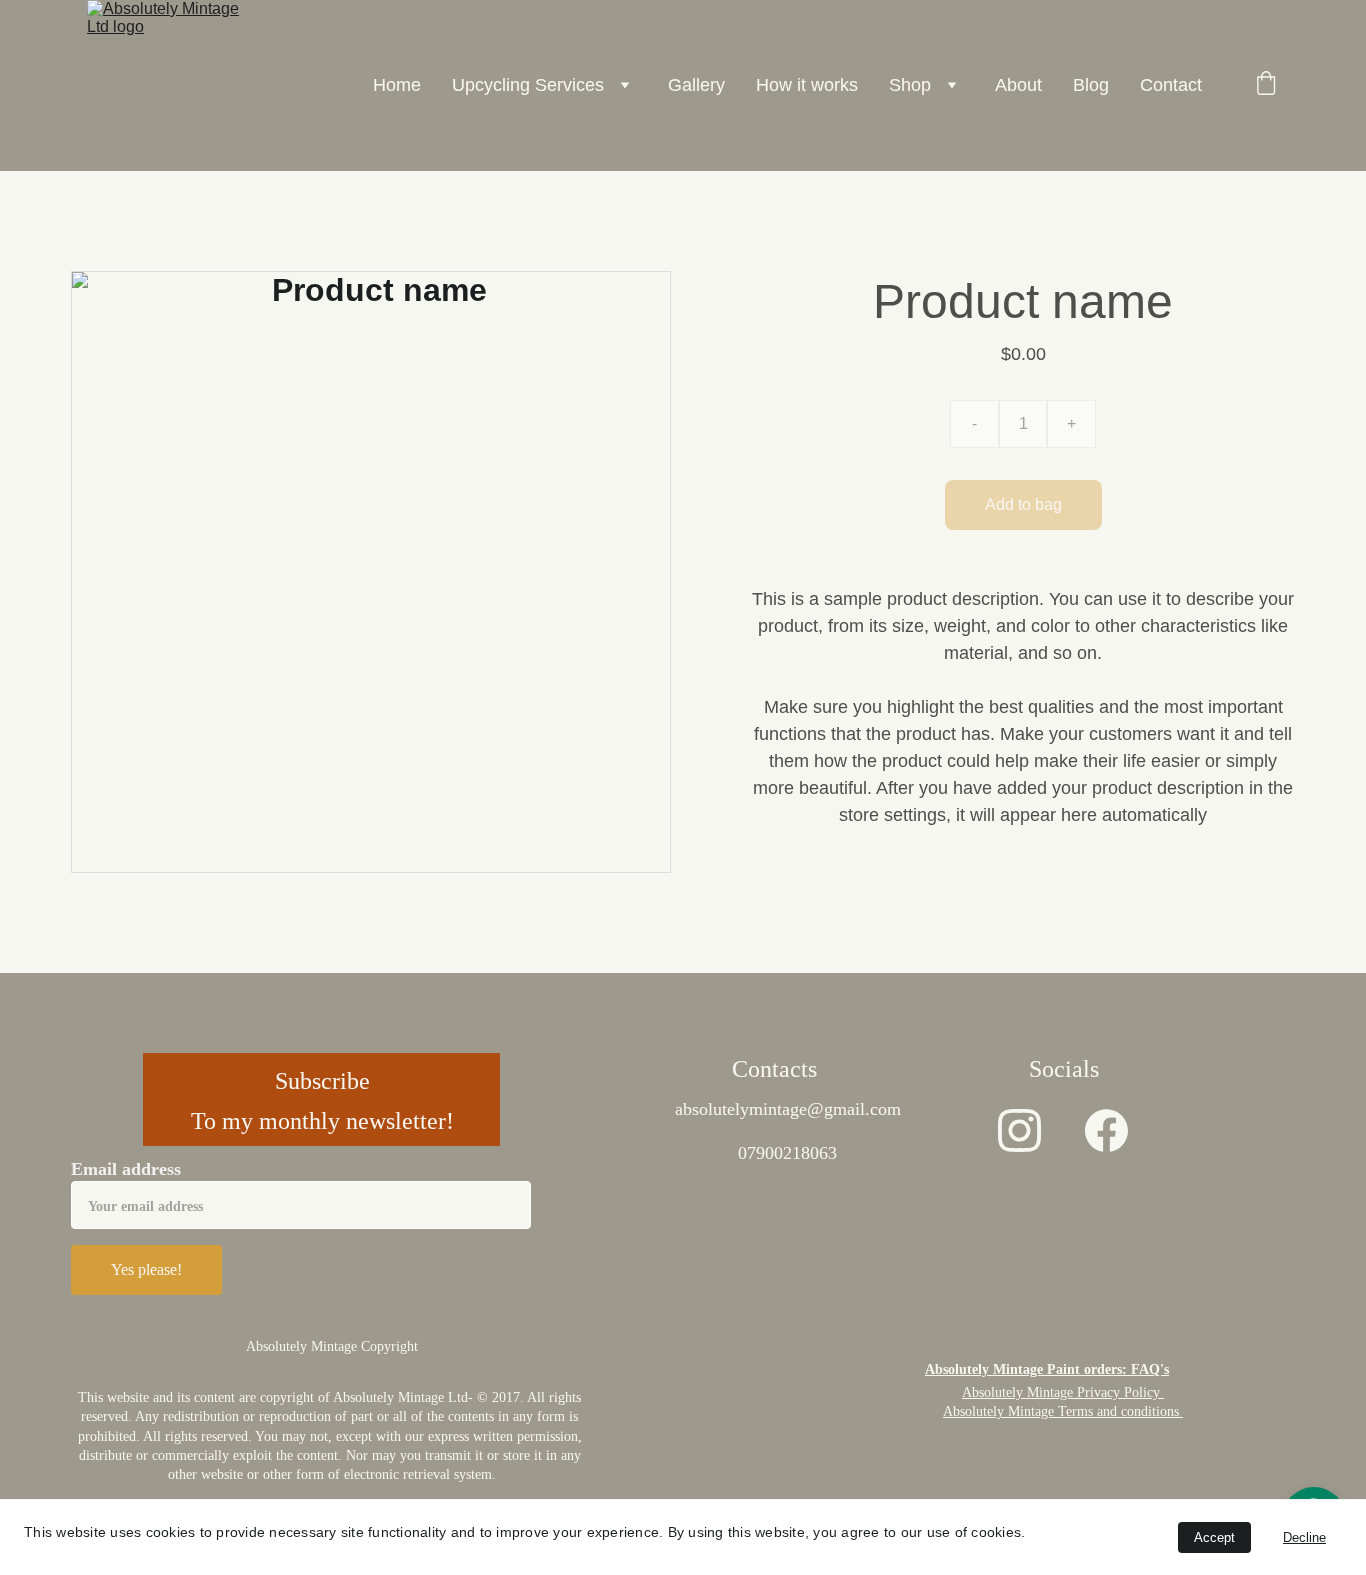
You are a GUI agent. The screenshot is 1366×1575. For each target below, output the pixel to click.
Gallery (696, 85)
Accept (1214, 1537)
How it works (807, 85)
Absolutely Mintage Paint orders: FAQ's (1047, 1369)
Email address (126, 1169)
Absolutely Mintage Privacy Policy (1063, 1392)
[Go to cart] (1266, 85)
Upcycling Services (528, 85)
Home (397, 85)
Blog (1091, 85)
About (1018, 85)
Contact (1171, 85)
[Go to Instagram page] (1019, 1130)
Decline (1304, 1537)
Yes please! (146, 1269)
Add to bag (1023, 504)
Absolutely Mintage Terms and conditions (1063, 1411)
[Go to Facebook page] (1106, 1130)
